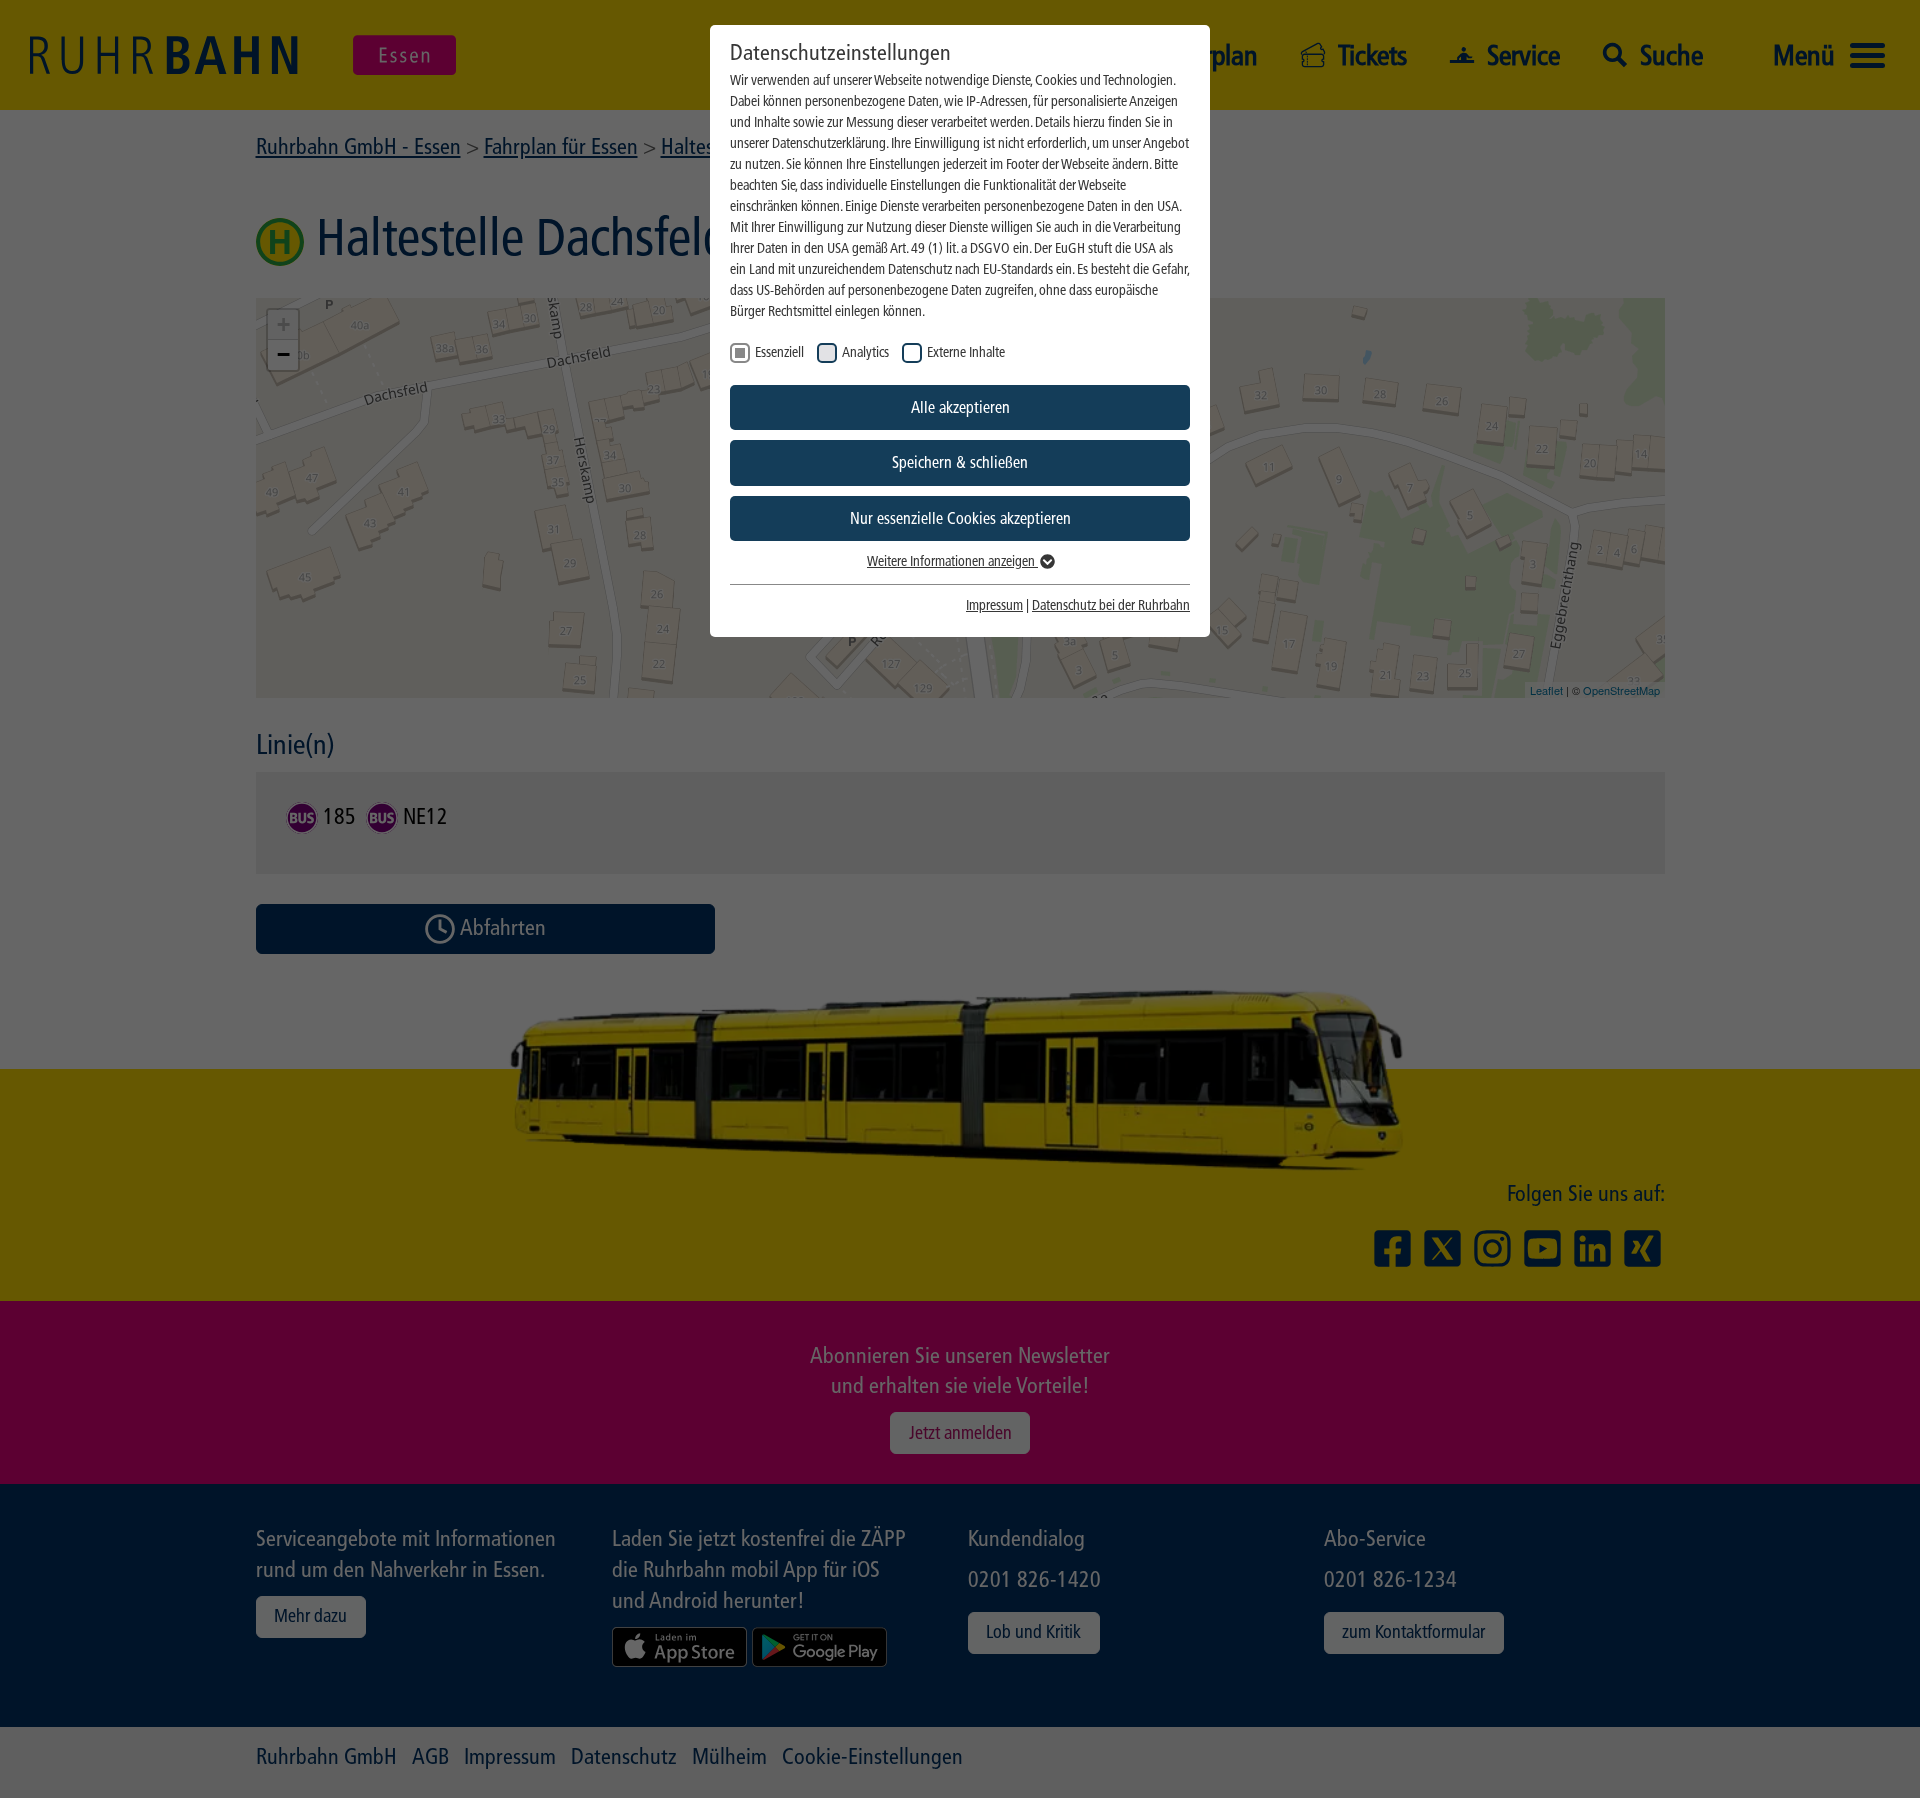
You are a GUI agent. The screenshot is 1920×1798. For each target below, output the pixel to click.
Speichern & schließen (960, 462)
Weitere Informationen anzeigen (952, 561)
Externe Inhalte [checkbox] (966, 352)
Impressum (994, 605)
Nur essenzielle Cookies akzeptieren (960, 518)
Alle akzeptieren (960, 407)
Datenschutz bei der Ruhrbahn (1111, 605)
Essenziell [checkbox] (779, 352)
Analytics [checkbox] (865, 352)
